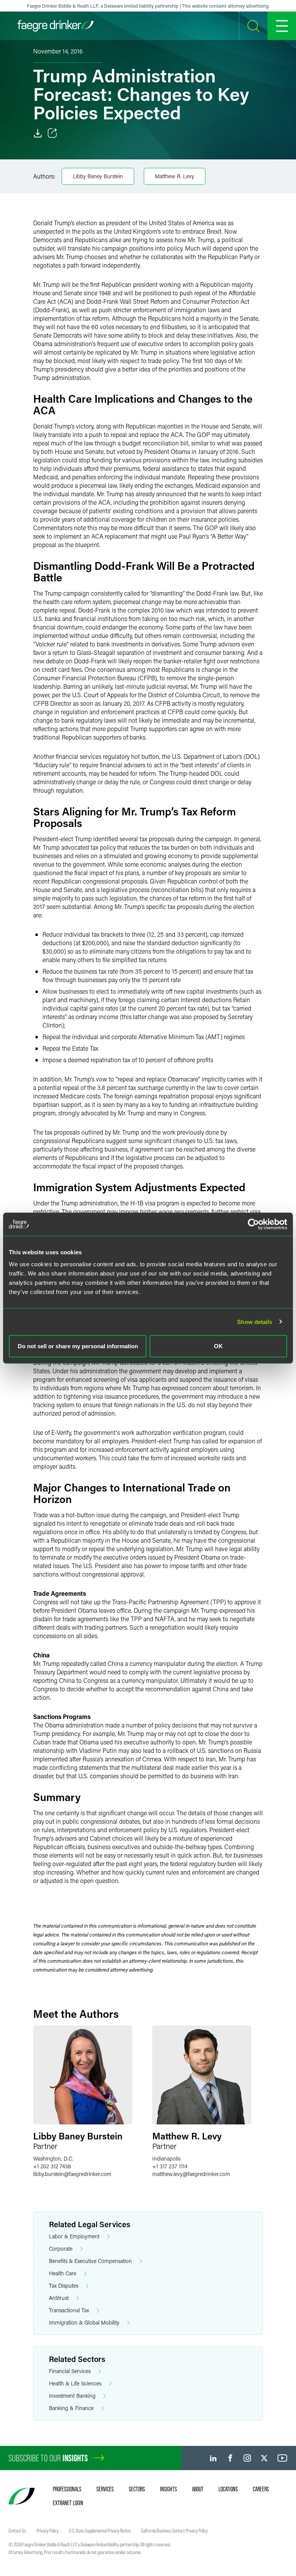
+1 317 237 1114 (170, 2166)
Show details (255, 1321)
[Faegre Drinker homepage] (55, 26)
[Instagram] (247, 2458)
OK (218, 1346)
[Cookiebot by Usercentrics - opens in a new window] (253, 1224)
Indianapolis (166, 2158)
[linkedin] (213, 2458)
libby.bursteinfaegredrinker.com (72, 2174)
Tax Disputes (64, 2286)
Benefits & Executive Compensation (90, 2261)
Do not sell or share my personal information (78, 1346)
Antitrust (59, 2298)
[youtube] (283, 2458)
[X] (264, 2458)
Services (105, 2489)
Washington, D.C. (53, 2158)
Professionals (67, 2489)
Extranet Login (68, 2503)
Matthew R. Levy (175, 176)
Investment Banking (72, 2396)
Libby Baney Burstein (98, 176)
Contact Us (17, 2531)
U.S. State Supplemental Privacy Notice (100, 2531)
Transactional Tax (69, 2310)
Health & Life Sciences (75, 2383)
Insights (168, 2489)
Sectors (137, 2489)
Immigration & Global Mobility (84, 2322)
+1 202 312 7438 (52, 2166)
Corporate (61, 2249)
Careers (261, 2489)
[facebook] (230, 2458)
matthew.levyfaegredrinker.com (191, 2174)
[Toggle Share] (52, 133)
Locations (228, 2489)
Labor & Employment (74, 2236)
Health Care (63, 2273)
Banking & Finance (71, 2408)
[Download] (38, 133)
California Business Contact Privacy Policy (174, 2531)
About (198, 2489)
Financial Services (70, 2371)
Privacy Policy (48, 2531)
